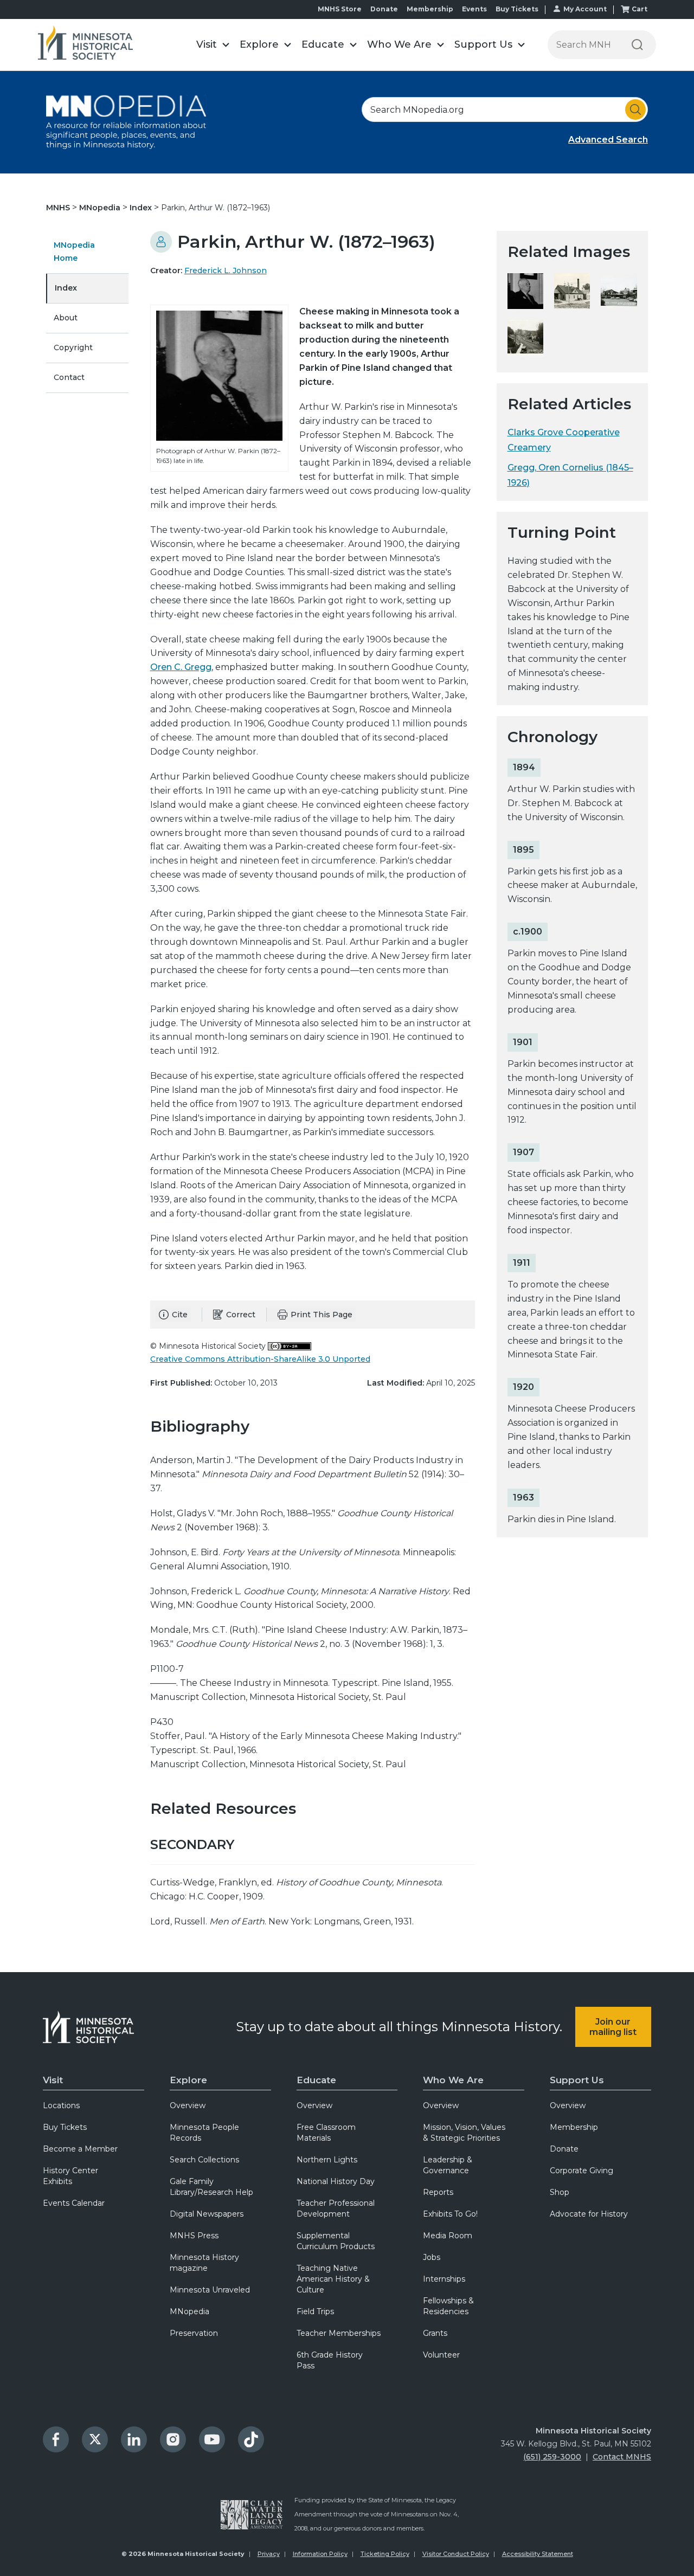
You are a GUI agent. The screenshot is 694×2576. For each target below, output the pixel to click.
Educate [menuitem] (316, 2080)
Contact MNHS (622, 2457)
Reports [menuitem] (438, 2192)
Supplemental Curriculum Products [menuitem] (336, 2241)
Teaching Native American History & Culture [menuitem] (333, 2279)
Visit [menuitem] (53, 2080)
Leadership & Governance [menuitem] (448, 2165)
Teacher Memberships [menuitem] (339, 2333)
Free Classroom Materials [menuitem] (326, 2133)
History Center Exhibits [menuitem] (70, 2176)
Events (474, 9)
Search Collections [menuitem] (204, 2160)
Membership (430, 9)
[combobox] (505, 110)
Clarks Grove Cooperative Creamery (564, 440)
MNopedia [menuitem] (189, 2311)
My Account (585, 9)
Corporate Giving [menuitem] (581, 2171)
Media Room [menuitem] (448, 2236)
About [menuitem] (66, 318)
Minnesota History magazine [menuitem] (204, 2263)
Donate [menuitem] (564, 2149)
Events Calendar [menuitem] (74, 2203)
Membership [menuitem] (574, 2127)
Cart (640, 9)
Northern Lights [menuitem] (327, 2160)
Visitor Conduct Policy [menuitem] (456, 2554)
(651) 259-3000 (552, 2457)
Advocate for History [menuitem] (589, 2214)
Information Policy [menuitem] (320, 2554)
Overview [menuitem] (188, 2105)
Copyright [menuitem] (73, 347)
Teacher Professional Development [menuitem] (336, 2208)
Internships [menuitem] (444, 2279)
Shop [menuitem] (560, 2192)
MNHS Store (340, 9)
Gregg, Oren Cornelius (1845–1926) (570, 475)
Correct (241, 1315)
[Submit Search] (635, 110)
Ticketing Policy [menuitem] (385, 2554)
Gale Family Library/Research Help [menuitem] (211, 2187)
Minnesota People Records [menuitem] (204, 2133)
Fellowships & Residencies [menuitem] (448, 2306)
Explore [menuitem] (188, 2080)
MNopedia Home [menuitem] (74, 252)
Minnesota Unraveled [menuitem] (210, 2290)
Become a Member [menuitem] (80, 2149)
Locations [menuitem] (61, 2105)
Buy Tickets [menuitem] (65, 2127)
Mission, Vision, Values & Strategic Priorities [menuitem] (464, 2133)
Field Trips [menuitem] (315, 2311)
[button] (213, 45)
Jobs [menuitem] (432, 2257)
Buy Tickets (517, 9)
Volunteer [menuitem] (441, 2355)
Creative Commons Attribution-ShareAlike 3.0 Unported (260, 1359)
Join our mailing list (613, 2027)
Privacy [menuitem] (269, 2554)
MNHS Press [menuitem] (194, 2236)
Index (142, 208)
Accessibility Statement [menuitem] (538, 2554)
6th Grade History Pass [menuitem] (330, 2360)
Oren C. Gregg (181, 667)
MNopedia (101, 208)
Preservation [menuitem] (194, 2333)
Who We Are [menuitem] (453, 2080)
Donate (384, 9)
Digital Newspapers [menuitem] (207, 2214)
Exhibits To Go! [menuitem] (450, 2214)
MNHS (59, 208)
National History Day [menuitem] (336, 2181)
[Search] (637, 45)
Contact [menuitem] (69, 377)
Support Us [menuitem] (577, 2080)
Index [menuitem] (66, 288)
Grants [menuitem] (435, 2333)
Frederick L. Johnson (226, 271)
